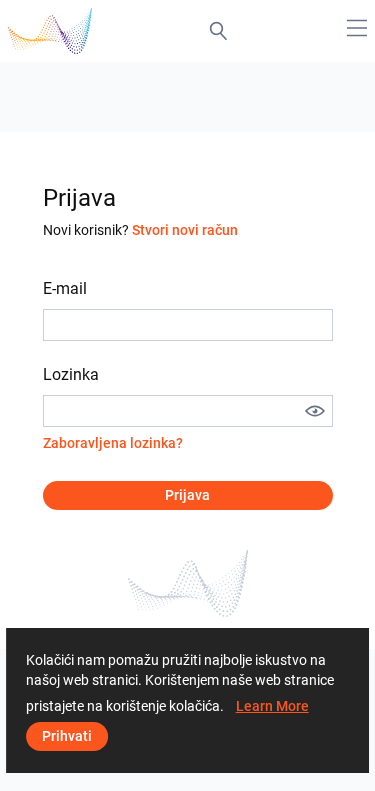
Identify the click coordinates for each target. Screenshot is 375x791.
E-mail (65, 288)
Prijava (187, 495)
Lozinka (71, 374)
